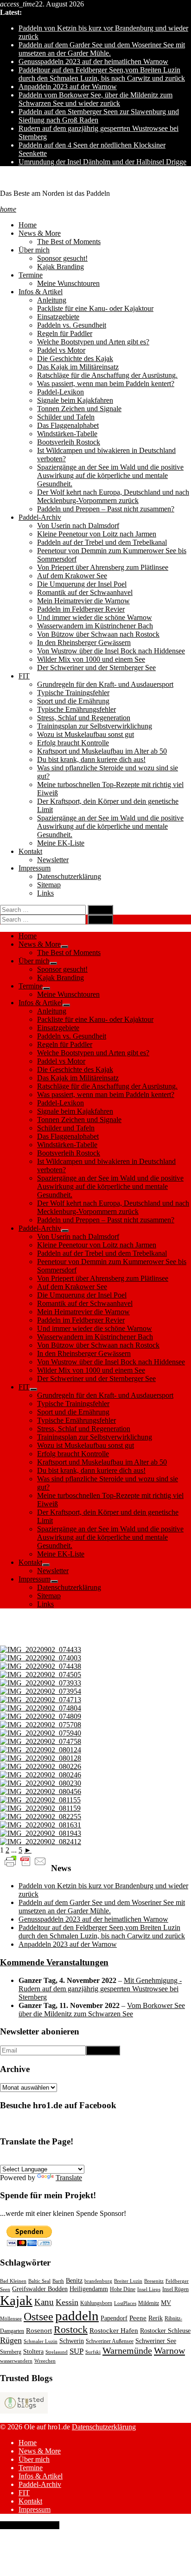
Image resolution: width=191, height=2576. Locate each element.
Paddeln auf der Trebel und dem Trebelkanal (102, 542)
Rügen (11, 2340)
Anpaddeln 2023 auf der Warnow (68, 87)
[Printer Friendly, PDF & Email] (25, 1861)
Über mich (34, 250)
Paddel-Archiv (40, 517)
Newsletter (53, 860)
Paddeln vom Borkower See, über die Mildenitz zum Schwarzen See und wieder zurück (95, 99)
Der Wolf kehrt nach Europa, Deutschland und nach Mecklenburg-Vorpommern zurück (113, 496)
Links (45, 893)
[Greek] (139, 2159)
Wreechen (45, 2361)
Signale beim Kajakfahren (75, 400)
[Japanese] (150, 2159)
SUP (76, 2351)
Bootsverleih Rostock (69, 442)
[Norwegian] (72, 2159)
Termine (31, 275)
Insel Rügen (175, 2289)
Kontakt (30, 851)
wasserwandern (16, 2361)
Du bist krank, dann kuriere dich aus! (91, 759)
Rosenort (39, 2331)
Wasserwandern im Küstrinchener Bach (95, 626)
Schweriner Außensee (110, 2341)
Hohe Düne (123, 2289)
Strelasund (57, 2352)
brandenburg (98, 2281)
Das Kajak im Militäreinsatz (78, 367)
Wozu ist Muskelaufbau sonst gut (86, 734)
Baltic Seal (39, 2281)
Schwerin (72, 2341)
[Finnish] (127, 2159)
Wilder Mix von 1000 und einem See (91, 659)
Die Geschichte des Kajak (75, 358)
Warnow (169, 2350)
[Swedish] (83, 2159)
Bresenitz (154, 2281)
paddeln (77, 2316)
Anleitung (52, 300)
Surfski (93, 2352)
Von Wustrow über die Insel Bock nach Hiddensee (111, 651)
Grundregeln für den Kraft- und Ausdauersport (105, 684)
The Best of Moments (69, 242)
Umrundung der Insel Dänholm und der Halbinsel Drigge (102, 162)
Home (28, 225)
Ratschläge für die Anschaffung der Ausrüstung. (107, 375)
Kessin (67, 2302)
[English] (16, 2159)
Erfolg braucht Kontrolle (73, 743)
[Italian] (61, 2159)
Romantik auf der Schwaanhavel (85, 592)
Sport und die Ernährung (73, 701)
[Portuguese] (50, 2159)
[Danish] (94, 2159)
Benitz (74, 2281)
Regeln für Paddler (65, 333)
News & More (40, 233)
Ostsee (38, 2317)
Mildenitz (149, 2303)
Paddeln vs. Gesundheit (72, 325)
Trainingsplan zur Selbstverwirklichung (95, 726)
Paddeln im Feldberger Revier (81, 609)
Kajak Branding (60, 267)
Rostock (71, 2329)
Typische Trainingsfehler (73, 693)
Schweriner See (156, 2341)
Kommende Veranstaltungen (54, 1962)
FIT (24, 676)
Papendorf (114, 2318)
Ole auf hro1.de (23, 178)
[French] (27, 2159)
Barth (58, 2281)
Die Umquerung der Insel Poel (82, 584)
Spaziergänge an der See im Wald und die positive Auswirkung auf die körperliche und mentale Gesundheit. (110, 475)
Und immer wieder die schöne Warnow (95, 617)
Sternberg (11, 2352)
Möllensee (11, 2319)
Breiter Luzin (128, 2281)
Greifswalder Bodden (40, 2289)
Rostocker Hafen (114, 2331)
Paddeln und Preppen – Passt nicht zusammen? (106, 509)
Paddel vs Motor (61, 350)
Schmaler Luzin (41, 2341)
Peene (138, 2318)
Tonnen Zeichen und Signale (79, 409)
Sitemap (49, 885)
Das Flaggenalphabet (68, 425)
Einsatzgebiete (58, 317)
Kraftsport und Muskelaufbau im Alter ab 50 (102, 751)
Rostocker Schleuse (165, 2331)
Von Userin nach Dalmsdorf (78, 526)
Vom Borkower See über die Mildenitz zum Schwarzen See (102, 2010)
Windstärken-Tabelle (67, 434)
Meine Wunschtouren (68, 283)
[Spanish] (38, 2159)
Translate (69, 2178)
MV (166, 2303)
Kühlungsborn (96, 2303)
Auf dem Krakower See (72, 576)
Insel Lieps (149, 2289)
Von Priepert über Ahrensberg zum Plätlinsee (103, 567)
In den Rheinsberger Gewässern (84, 642)
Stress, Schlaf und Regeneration (84, 718)
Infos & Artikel (41, 292)
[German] (5, 2159)
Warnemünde (127, 2350)
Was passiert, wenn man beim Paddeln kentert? (106, 384)
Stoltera (33, 2352)
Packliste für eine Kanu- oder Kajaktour (95, 308)
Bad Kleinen (13, 2281)
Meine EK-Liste (61, 843)
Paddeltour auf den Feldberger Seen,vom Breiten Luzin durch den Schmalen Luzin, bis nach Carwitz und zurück (102, 74)
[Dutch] (116, 2159)
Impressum (35, 868)
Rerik (156, 2318)
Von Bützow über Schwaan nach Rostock (98, 634)
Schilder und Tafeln (66, 417)
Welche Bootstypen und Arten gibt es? (93, 342)
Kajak (16, 2300)
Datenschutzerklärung (69, 876)
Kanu (44, 2302)
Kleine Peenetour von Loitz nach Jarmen (97, 534)
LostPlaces (125, 2303)
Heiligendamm (89, 2289)
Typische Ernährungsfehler (76, 709)
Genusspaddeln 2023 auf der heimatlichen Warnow (93, 61)
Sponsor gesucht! (62, 258)
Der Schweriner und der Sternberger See (96, 668)
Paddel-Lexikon (60, 392)
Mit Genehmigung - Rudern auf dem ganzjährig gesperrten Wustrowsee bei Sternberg (100, 1989)
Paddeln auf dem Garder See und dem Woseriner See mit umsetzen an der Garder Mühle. (102, 49)
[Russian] (105, 2159)
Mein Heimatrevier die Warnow (83, 601)
